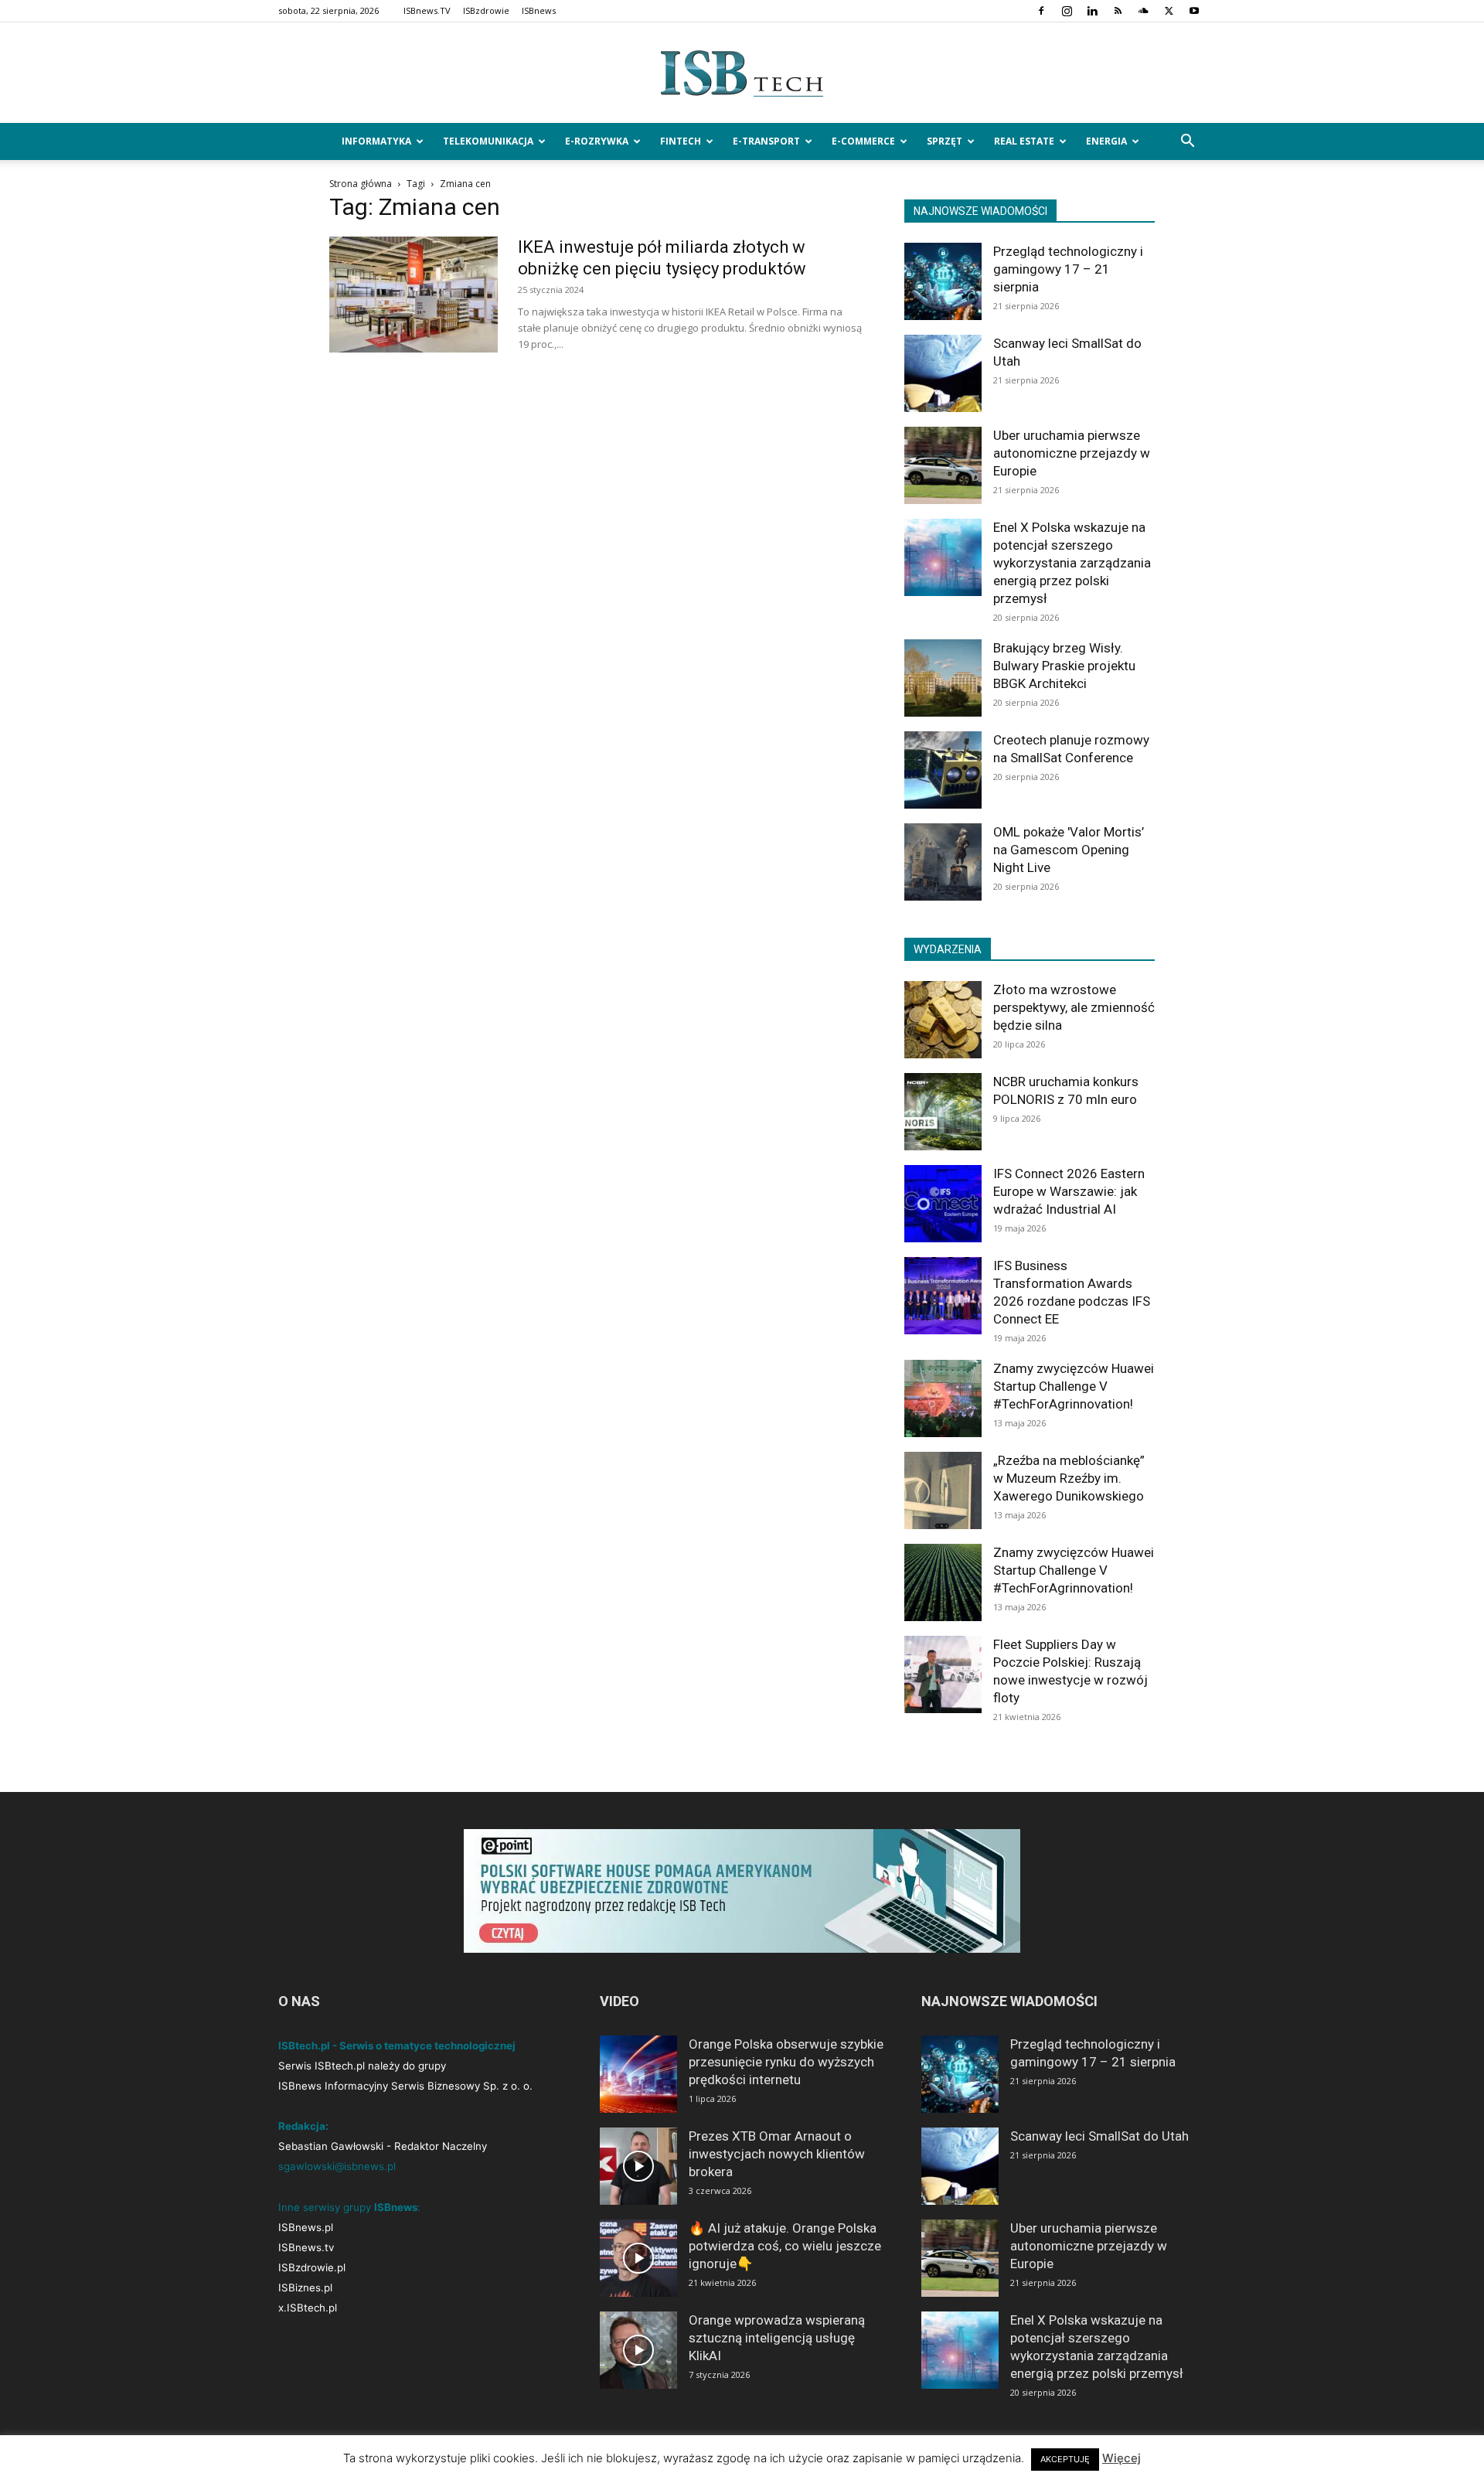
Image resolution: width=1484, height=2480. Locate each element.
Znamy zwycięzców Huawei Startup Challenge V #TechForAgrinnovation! (1074, 1386)
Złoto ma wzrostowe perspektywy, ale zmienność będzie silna (1074, 1007)
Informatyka (376, 141)
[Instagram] (1067, 11)
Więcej (1122, 2458)
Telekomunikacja (488, 141)
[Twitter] (1169, 11)
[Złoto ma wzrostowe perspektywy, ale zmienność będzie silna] (943, 1020)
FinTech (681, 141)
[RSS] (1118, 11)
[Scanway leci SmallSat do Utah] (943, 373)
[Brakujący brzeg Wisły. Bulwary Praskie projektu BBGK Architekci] (943, 678)
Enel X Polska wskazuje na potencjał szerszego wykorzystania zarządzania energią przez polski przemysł (1072, 563)
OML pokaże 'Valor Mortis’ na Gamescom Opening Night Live (1069, 850)
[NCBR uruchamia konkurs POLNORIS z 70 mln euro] (943, 1112)
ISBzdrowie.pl (312, 2267)
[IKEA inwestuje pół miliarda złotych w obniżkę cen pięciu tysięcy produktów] (414, 295)
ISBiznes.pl (305, 2288)
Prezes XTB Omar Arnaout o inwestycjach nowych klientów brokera (777, 2154)
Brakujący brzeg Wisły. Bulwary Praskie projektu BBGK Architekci (1064, 666)
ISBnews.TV (427, 10)
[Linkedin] (1092, 11)
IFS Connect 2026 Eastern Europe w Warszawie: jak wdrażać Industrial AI (1069, 1191)
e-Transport (766, 141)
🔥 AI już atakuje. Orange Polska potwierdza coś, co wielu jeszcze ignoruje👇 (785, 2246)
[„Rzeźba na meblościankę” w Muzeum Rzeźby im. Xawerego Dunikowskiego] (943, 1490)
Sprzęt (945, 141)
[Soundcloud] (1143, 11)
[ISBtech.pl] (742, 73)
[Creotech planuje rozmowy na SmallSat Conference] (943, 770)
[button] (1187, 143)
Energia (1106, 141)
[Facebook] (1041, 11)
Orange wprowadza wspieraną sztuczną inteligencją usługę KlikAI (777, 2338)
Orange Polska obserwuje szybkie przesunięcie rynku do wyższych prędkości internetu (786, 2062)
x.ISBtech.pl (308, 2308)
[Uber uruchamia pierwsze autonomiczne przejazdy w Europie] (943, 465)
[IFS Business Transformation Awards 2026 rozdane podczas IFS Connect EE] (943, 1296)
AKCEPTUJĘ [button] (1065, 2459)
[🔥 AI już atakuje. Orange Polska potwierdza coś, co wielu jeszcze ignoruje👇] (638, 2258)
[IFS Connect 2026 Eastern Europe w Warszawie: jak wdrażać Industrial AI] (943, 1204)
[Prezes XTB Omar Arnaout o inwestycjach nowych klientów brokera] (638, 2166)
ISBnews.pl (306, 2227)
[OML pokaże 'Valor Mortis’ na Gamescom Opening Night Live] (943, 862)
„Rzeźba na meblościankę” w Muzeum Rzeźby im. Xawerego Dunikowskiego (1069, 1478)
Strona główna (361, 184)
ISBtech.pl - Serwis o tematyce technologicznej (397, 2046)
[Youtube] (1194, 11)
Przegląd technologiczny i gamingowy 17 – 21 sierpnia (1068, 269)
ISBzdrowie (486, 10)
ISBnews (539, 10)
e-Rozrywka (597, 141)
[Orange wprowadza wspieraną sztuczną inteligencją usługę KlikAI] (638, 2350)
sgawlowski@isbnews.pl (337, 2166)
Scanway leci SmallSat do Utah (1099, 2136)
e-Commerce (863, 141)
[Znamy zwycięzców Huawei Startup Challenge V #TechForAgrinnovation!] (943, 1398)
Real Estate (1024, 141)
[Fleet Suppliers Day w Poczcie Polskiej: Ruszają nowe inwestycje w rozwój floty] (943, 1674)
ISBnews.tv (306, 2247)
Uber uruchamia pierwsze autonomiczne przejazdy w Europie (1072, 453)
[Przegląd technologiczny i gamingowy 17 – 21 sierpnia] (943, 281)
